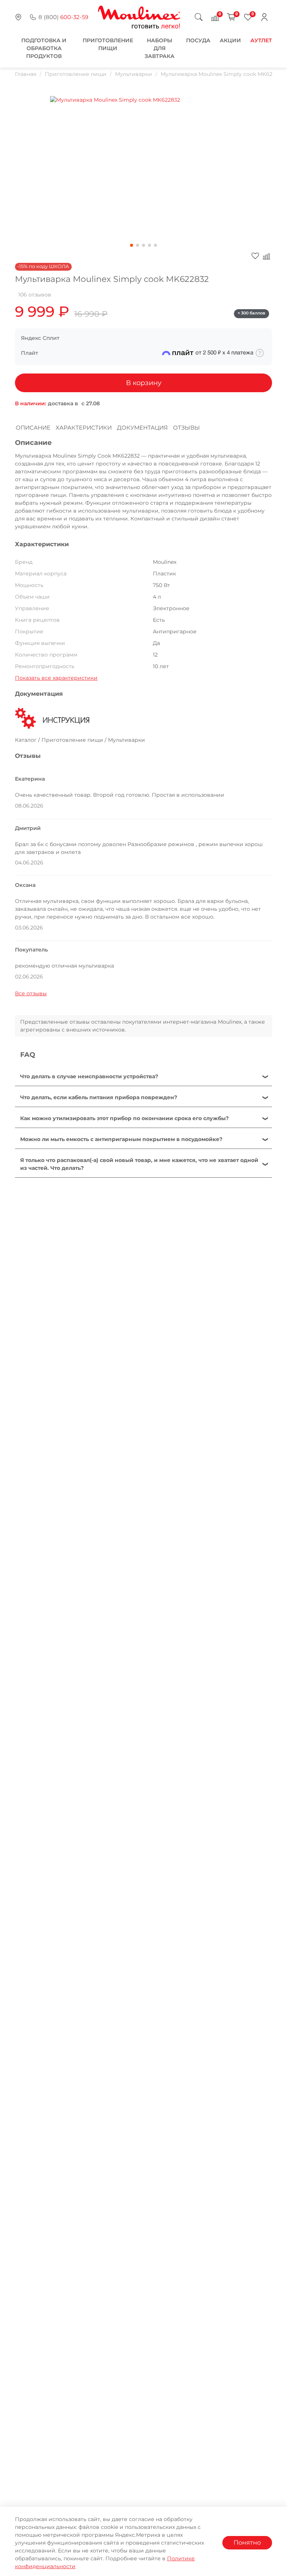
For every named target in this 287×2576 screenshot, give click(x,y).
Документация (142, 428)
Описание (33, 428)
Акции (230, 40)
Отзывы (186, 428)
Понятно (247, 2543)
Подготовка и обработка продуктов (44, 48)
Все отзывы (31, 993)
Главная (26, 74)
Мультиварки (134, 74)
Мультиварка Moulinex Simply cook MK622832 (223, 74)
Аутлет (261, 40)
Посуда (198, 40)
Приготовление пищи (76, 74)
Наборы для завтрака (160, 48)
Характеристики (84, 428)
